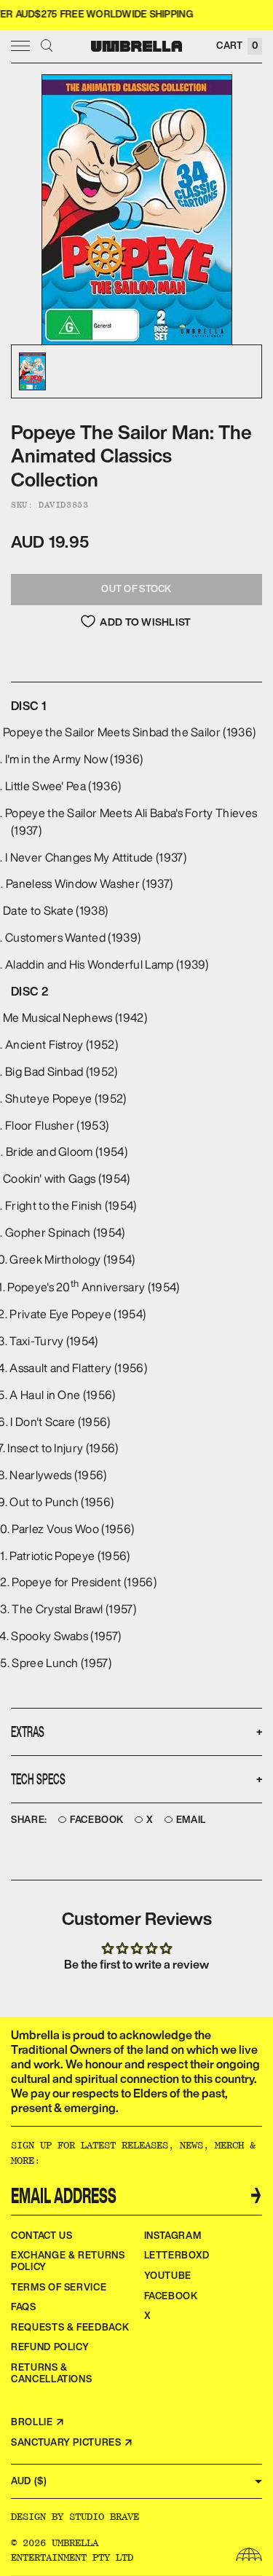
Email (191, 1820)
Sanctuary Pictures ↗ (72, 2442)
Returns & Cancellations (51, 2373)
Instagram (173, 2236)
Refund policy (50, 2347)
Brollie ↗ (38, 2422)
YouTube (168, 2276)
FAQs (24, 2307)
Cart (237, 46)
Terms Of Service (59, 2287)
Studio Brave (104, 2516)
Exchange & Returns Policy (68, 2261)
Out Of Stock (136, 589)
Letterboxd (177, 2255)
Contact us (42, 2236)
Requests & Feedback (70, 2327)
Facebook (97, 1820)
